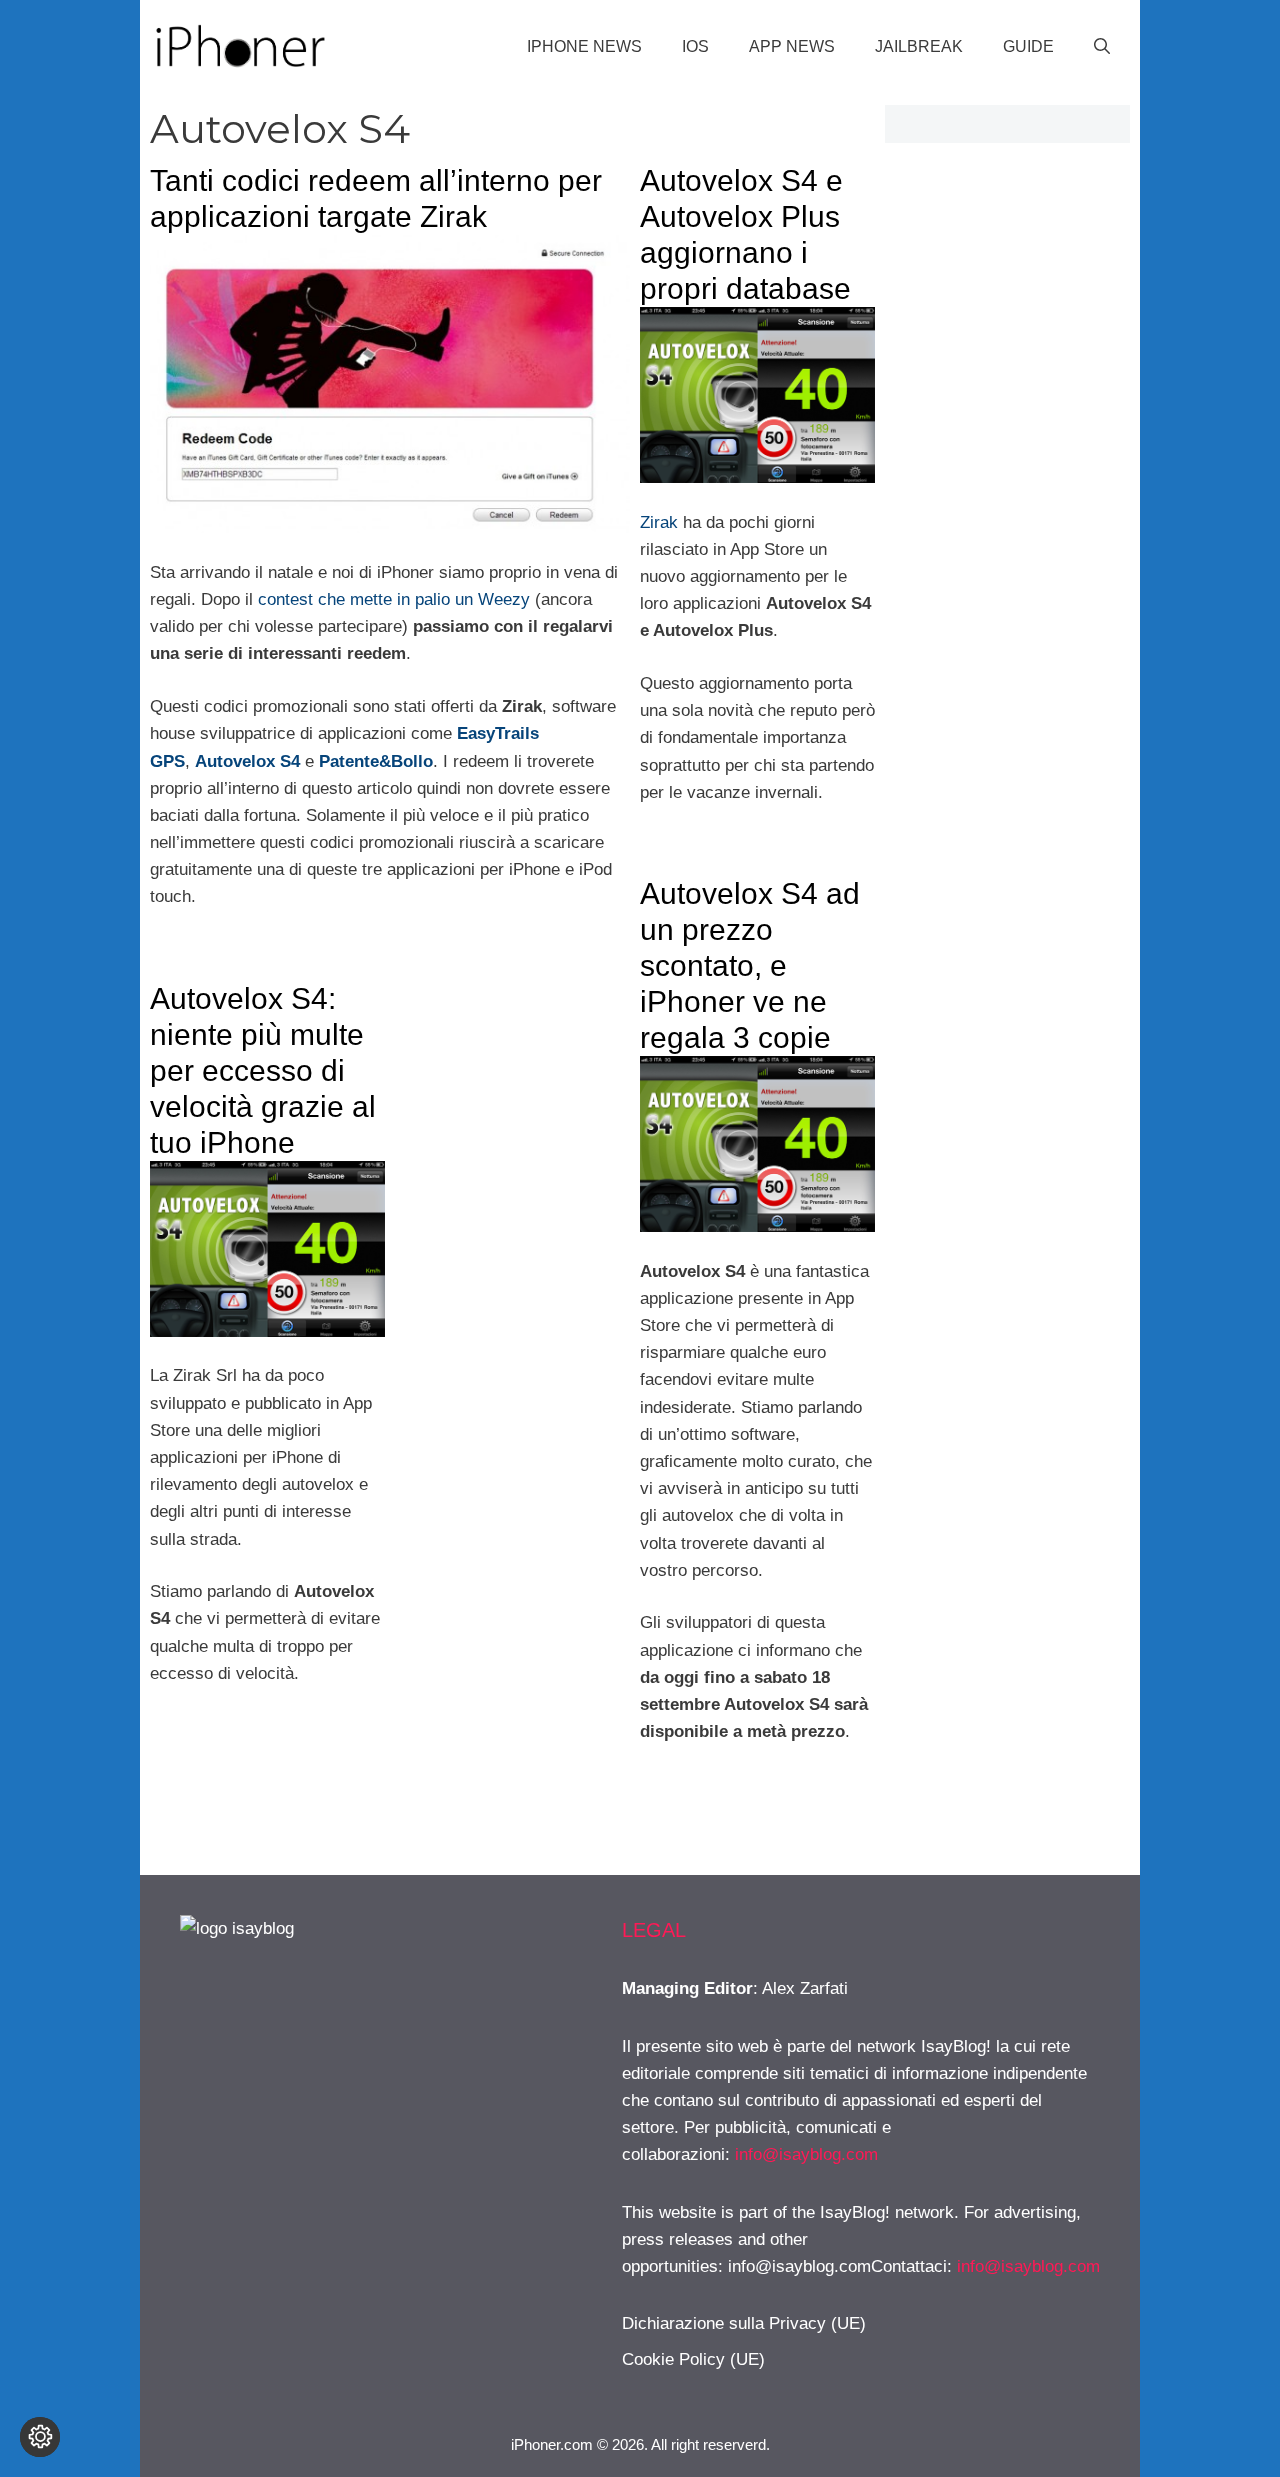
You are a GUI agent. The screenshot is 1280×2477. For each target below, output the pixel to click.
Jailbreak (919, 46)
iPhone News (584, 46)
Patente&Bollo (376, 761)
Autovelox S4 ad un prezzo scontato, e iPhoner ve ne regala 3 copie (750, 965)
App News (792, 46)
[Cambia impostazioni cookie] (40, 2437)
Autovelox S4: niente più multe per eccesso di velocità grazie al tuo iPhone (263, 1070)
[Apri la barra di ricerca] (1102, 47)
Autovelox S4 (247, 761)
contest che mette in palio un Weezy (391, 599)
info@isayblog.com (806, 2154)
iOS (695, 46)
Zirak (659, 522)
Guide (1028, 46)
